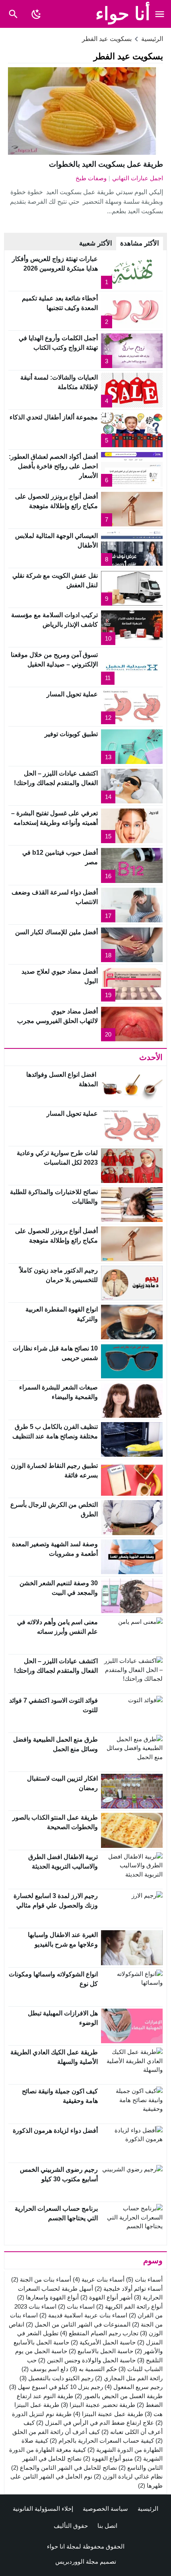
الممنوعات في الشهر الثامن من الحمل (78, 2324)
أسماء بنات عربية (99, 2279)
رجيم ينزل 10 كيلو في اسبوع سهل (56, 2387)
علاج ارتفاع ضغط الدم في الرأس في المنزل (95, 2423)
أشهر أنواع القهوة (106, 2297)
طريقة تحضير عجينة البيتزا (98, 2405)
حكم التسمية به (93, 2369)
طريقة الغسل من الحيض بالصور (119, 2396)
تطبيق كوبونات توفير (71, 734)
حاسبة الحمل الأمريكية (103, 2342)
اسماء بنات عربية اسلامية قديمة (83, 2315)
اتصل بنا (107, 2526)
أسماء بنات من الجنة (41, 2279)
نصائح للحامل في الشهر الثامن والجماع (64, 2468)
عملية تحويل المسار (72, 694)
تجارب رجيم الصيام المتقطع (99, 2333)
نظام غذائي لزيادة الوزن (128, 2476)
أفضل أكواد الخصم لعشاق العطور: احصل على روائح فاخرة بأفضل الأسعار (53, 466)
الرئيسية (148, 2509)
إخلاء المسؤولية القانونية (43, 2509)
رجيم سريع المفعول (134, 2387)
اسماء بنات (76, 2306)
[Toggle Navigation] (160, 14)
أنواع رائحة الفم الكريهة (129, 2306)
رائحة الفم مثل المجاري (129, 2378)
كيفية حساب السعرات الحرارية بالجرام (102, 2441)
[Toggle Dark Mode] (36, 14)
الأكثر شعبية (96, 243)
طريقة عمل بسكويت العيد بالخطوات (106, 164)
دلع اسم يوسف (45, 2369)
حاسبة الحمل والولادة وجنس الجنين (87, 2360)
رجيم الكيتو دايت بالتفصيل (56, 2378)
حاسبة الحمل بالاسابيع (101, 2351)
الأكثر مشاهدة (140, 243)
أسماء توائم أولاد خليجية (129, 2289)
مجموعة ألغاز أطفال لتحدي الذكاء (54, 417)
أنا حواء (123, 14)
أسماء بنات (144, 2279)
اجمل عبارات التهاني (138, 178)
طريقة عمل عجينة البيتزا (108, 2414)
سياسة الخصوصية (105, 2509)
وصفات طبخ (91, 178)
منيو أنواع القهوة (108, 2458)
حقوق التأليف (71, 2526)
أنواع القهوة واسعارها (48, 2297)
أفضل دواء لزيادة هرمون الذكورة (55, 2131)
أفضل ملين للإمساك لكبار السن (56, 932)
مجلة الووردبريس (77, 2561)
